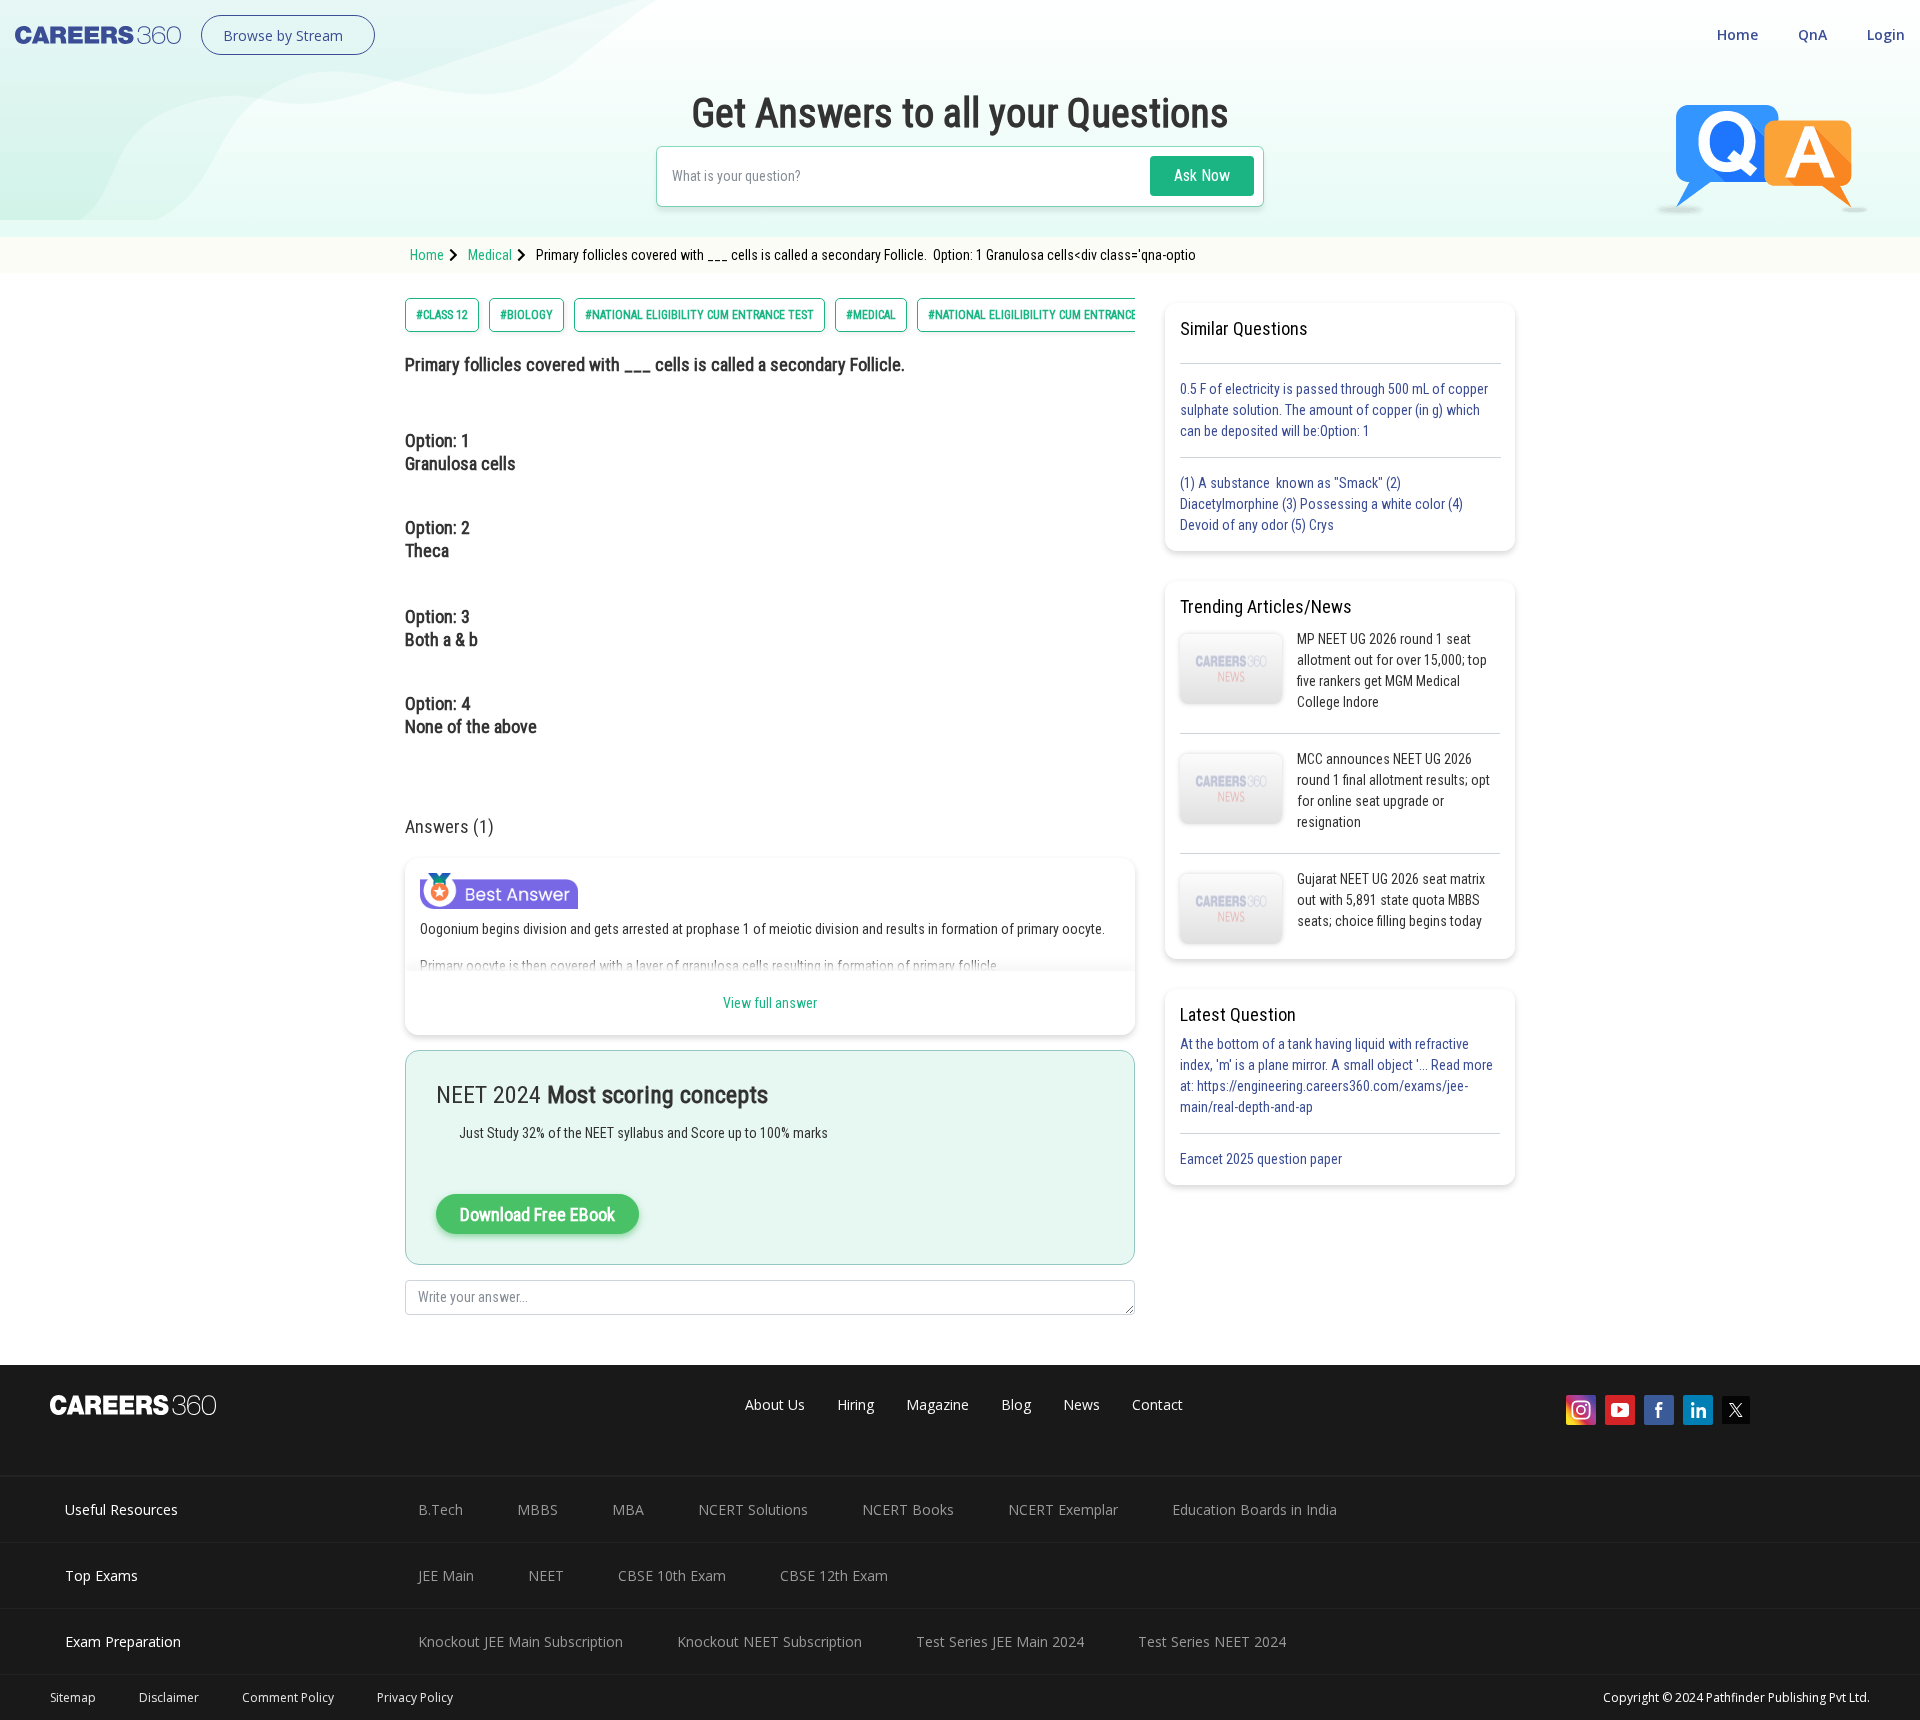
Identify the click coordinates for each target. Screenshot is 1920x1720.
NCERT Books (908, 1509)
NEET (546, 1575)
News (1081, 1404)
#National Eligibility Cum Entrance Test (699, 315)
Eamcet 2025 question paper (1262, 1159)
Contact (1157, 1404)
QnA (1812, 34)
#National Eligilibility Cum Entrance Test (1047, 315)
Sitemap (73, 1697)
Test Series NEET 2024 (1212, 1641)
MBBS (537, 1509)
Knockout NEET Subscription (769, 1641)
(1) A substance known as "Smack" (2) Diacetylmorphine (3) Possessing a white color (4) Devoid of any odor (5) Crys (1321, 504)
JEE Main (446, 1575)
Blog (1016, 1404)
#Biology (526, 315)
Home (1737, 34)
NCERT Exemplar (1063, 1509)
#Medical (871, 315)
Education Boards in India (1254, 1509)
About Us (775, 1404)
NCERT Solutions (753, 1509)
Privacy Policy (415, 1697)
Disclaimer (169, 1697)
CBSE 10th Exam (672, 1575)
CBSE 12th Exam (834, 1575)
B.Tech (440, 1509)
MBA (628, 1509)
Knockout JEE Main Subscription (520, 1641)
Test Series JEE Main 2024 (1000, 1641)
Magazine (937, 1404)
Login (1886, 34)
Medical (490, 255)
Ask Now (1202, 175)
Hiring (855, 1404)
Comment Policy (288, 1697)
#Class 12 (442, 315)
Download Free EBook (537, 1214)
